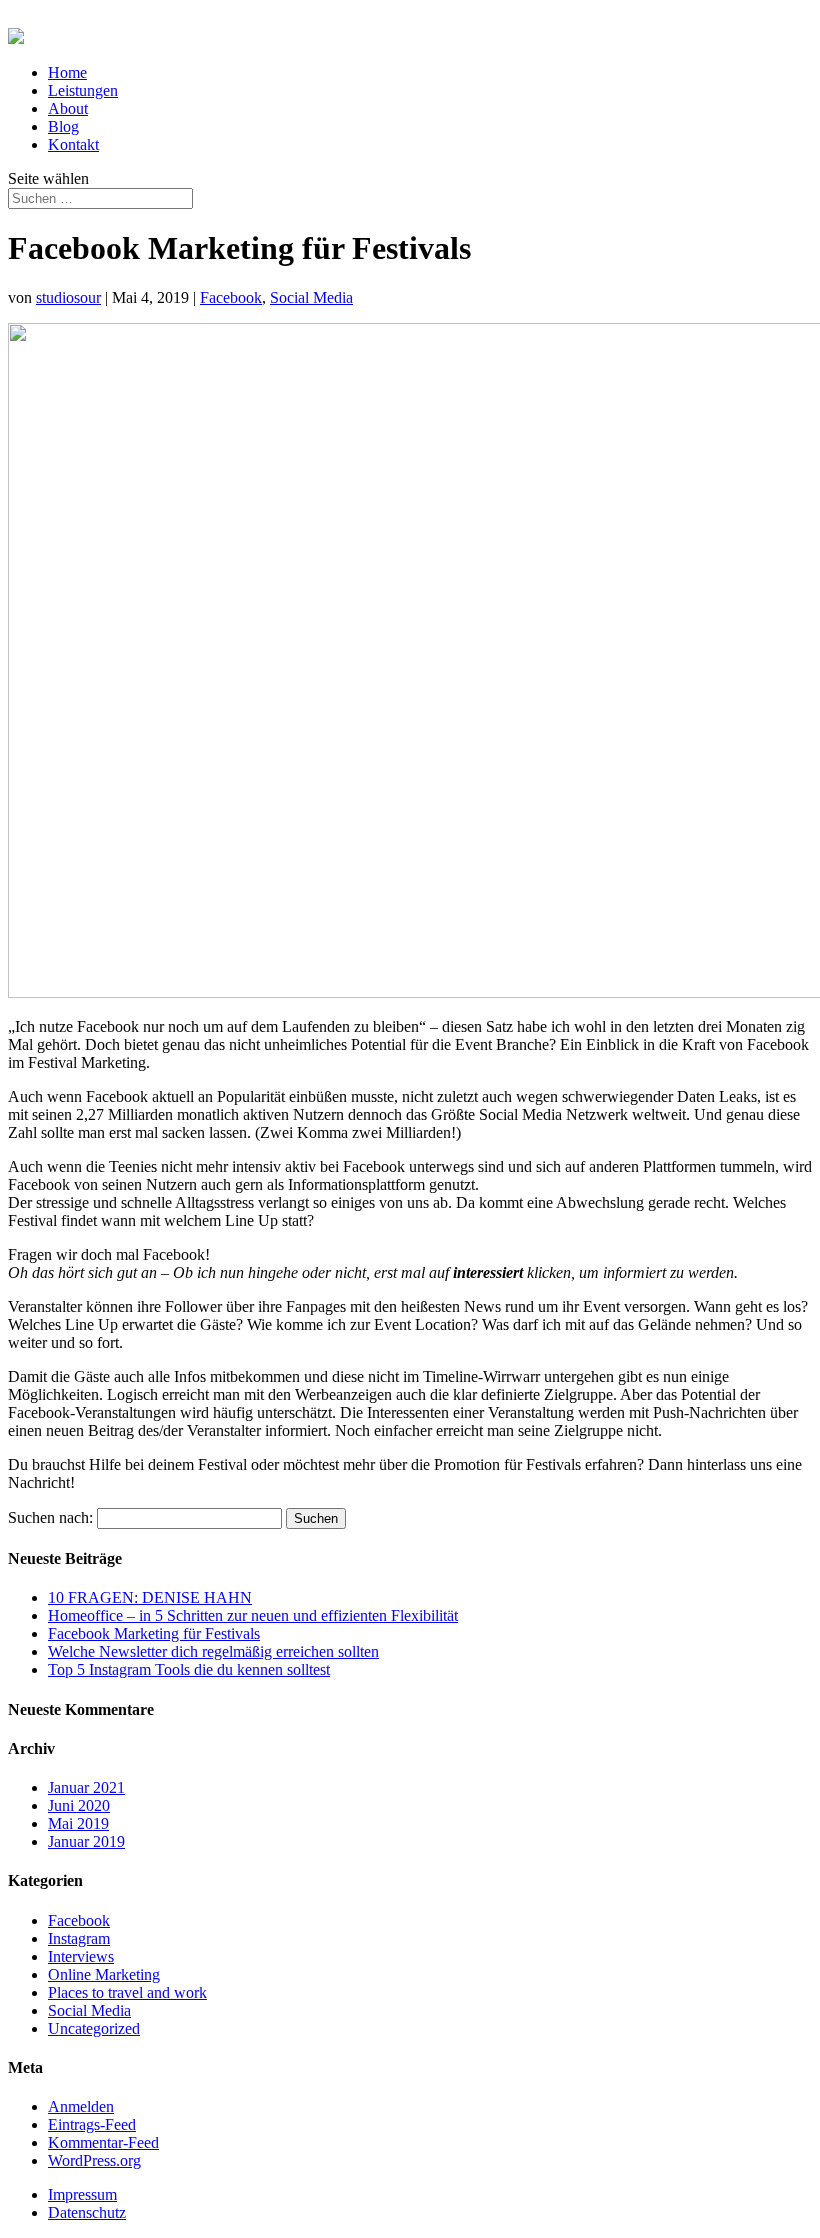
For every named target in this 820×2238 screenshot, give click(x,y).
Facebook (231, 297)
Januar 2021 (86, 1787)
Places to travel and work (127, 1992)
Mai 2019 (78, 1823)
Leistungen (83, 90)
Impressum (82, 2194)
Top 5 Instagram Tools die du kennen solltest (189, 1669)
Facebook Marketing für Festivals (154, 1633)
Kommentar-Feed (103, 2142)
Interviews (81, 1956)
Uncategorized (94, 2028)
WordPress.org (94, 2160)
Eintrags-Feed (92, 2124)
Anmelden (81, 2106)
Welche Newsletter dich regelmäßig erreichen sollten (213, 1651)
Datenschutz (87, 2212)
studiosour (68, 297)
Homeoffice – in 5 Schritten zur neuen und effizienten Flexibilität (253, 1615)
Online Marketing (104, 1974)
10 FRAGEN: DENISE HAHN (150, 1597)
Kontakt (73, 144)
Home (67, 72)
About (68, 108)
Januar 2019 (86, 1841)
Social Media (311, 297)
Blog (63, 126)
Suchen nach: (50, 1517)
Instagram (79, 1938)
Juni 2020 (79, 1805)
